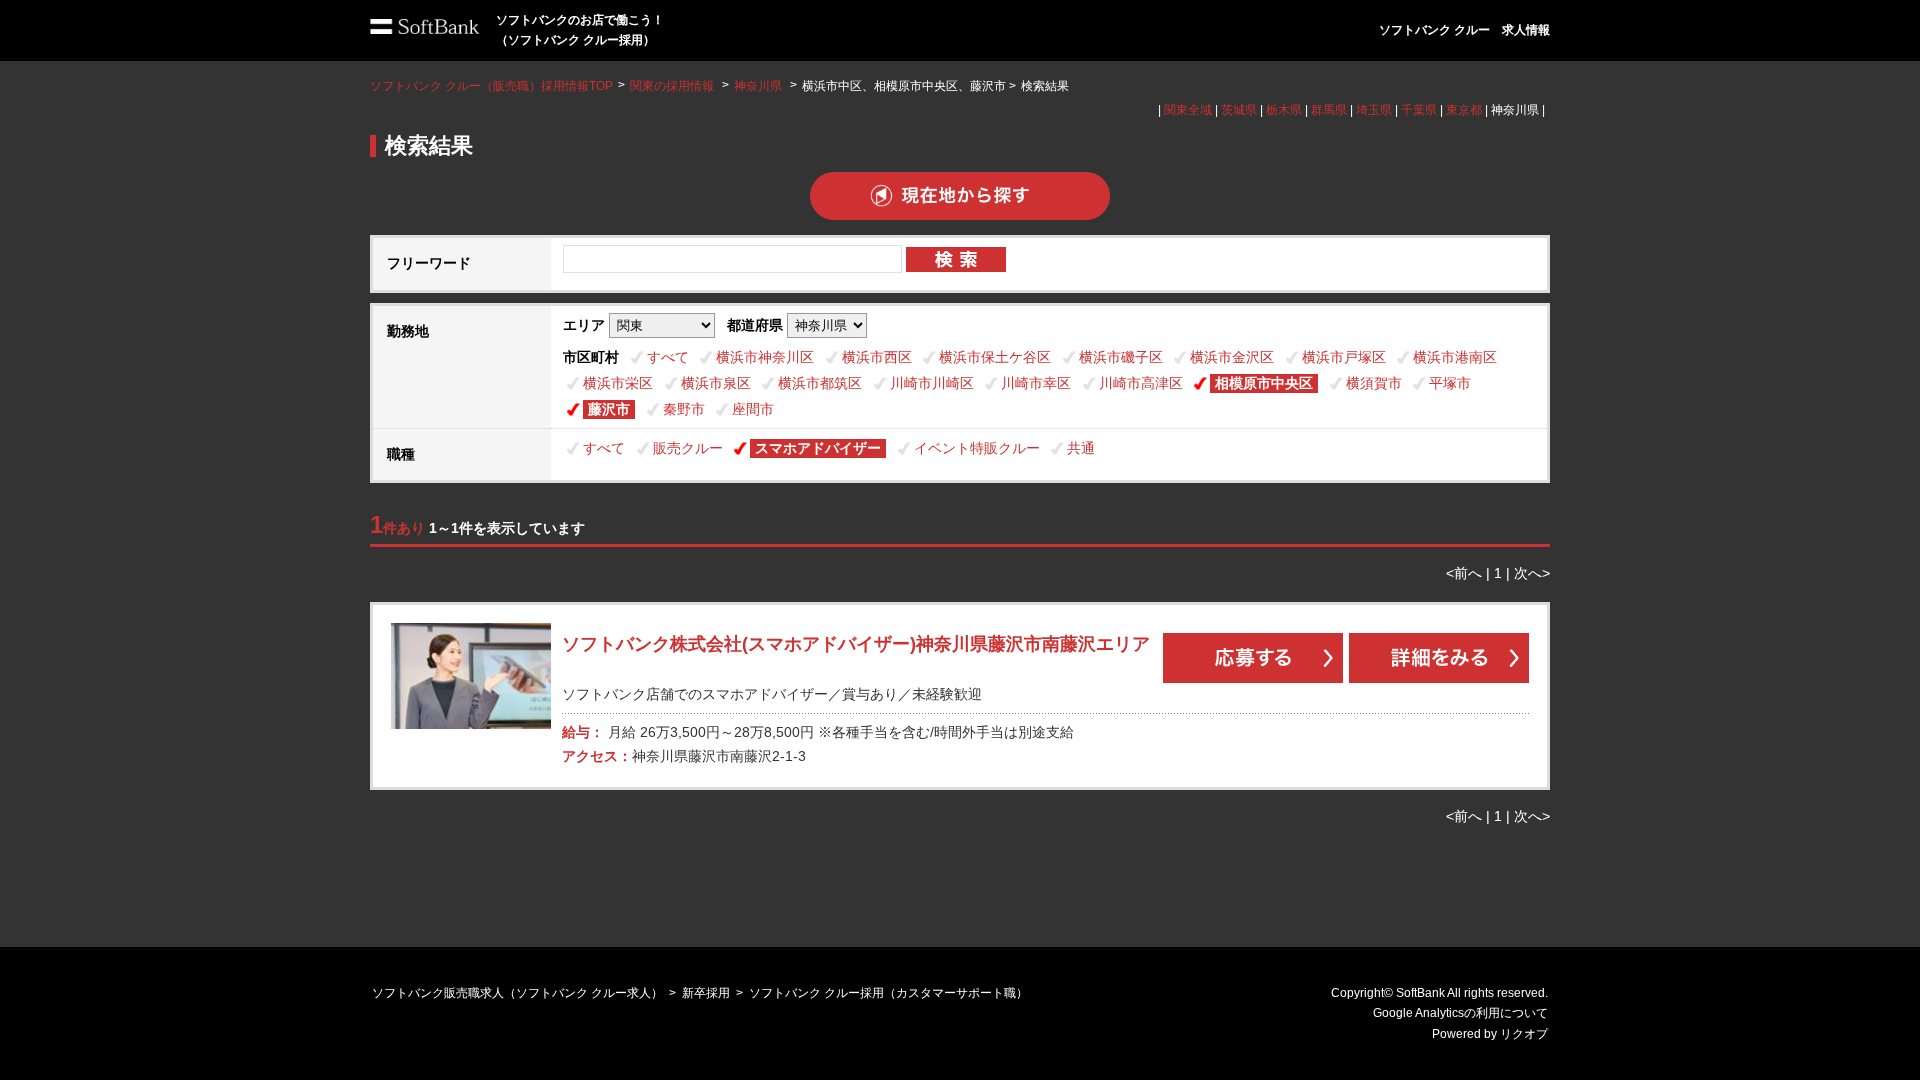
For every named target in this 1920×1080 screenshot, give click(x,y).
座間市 (753, 409)
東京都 (1464, 110)
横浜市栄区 (618, 383)
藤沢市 (609, 409)
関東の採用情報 (673, 86)
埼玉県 (1374, 110)
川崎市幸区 (1036, 383)
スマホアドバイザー (818, 448)
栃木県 (1284, 110)
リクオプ (1524, 1034)
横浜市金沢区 (1232, 357)
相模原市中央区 (1264, 383)
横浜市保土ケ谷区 (995, 357)
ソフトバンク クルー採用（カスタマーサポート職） (888, 993)
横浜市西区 (877, 357)
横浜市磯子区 (1121, 357)
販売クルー (688, 448)
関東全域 (1188, 110)
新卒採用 (706, 993)
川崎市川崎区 (932, 383)
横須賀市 (1374, 383)
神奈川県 (758, 86)
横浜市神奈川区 (765, 357)
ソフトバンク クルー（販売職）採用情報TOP (491, 86)
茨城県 (1239, 110)
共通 (1081, 448)
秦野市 (684, 409)
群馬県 (1329, 110)
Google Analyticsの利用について (1460, 1013)
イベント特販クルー (977, 448)
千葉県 (1419, 110)
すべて (668, 357)
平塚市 (1450, 383)
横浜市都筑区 (820, 383)
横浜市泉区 (716, 383)
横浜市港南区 (1455, 357)
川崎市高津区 (1141, 383)
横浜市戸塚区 (1344, 357)
